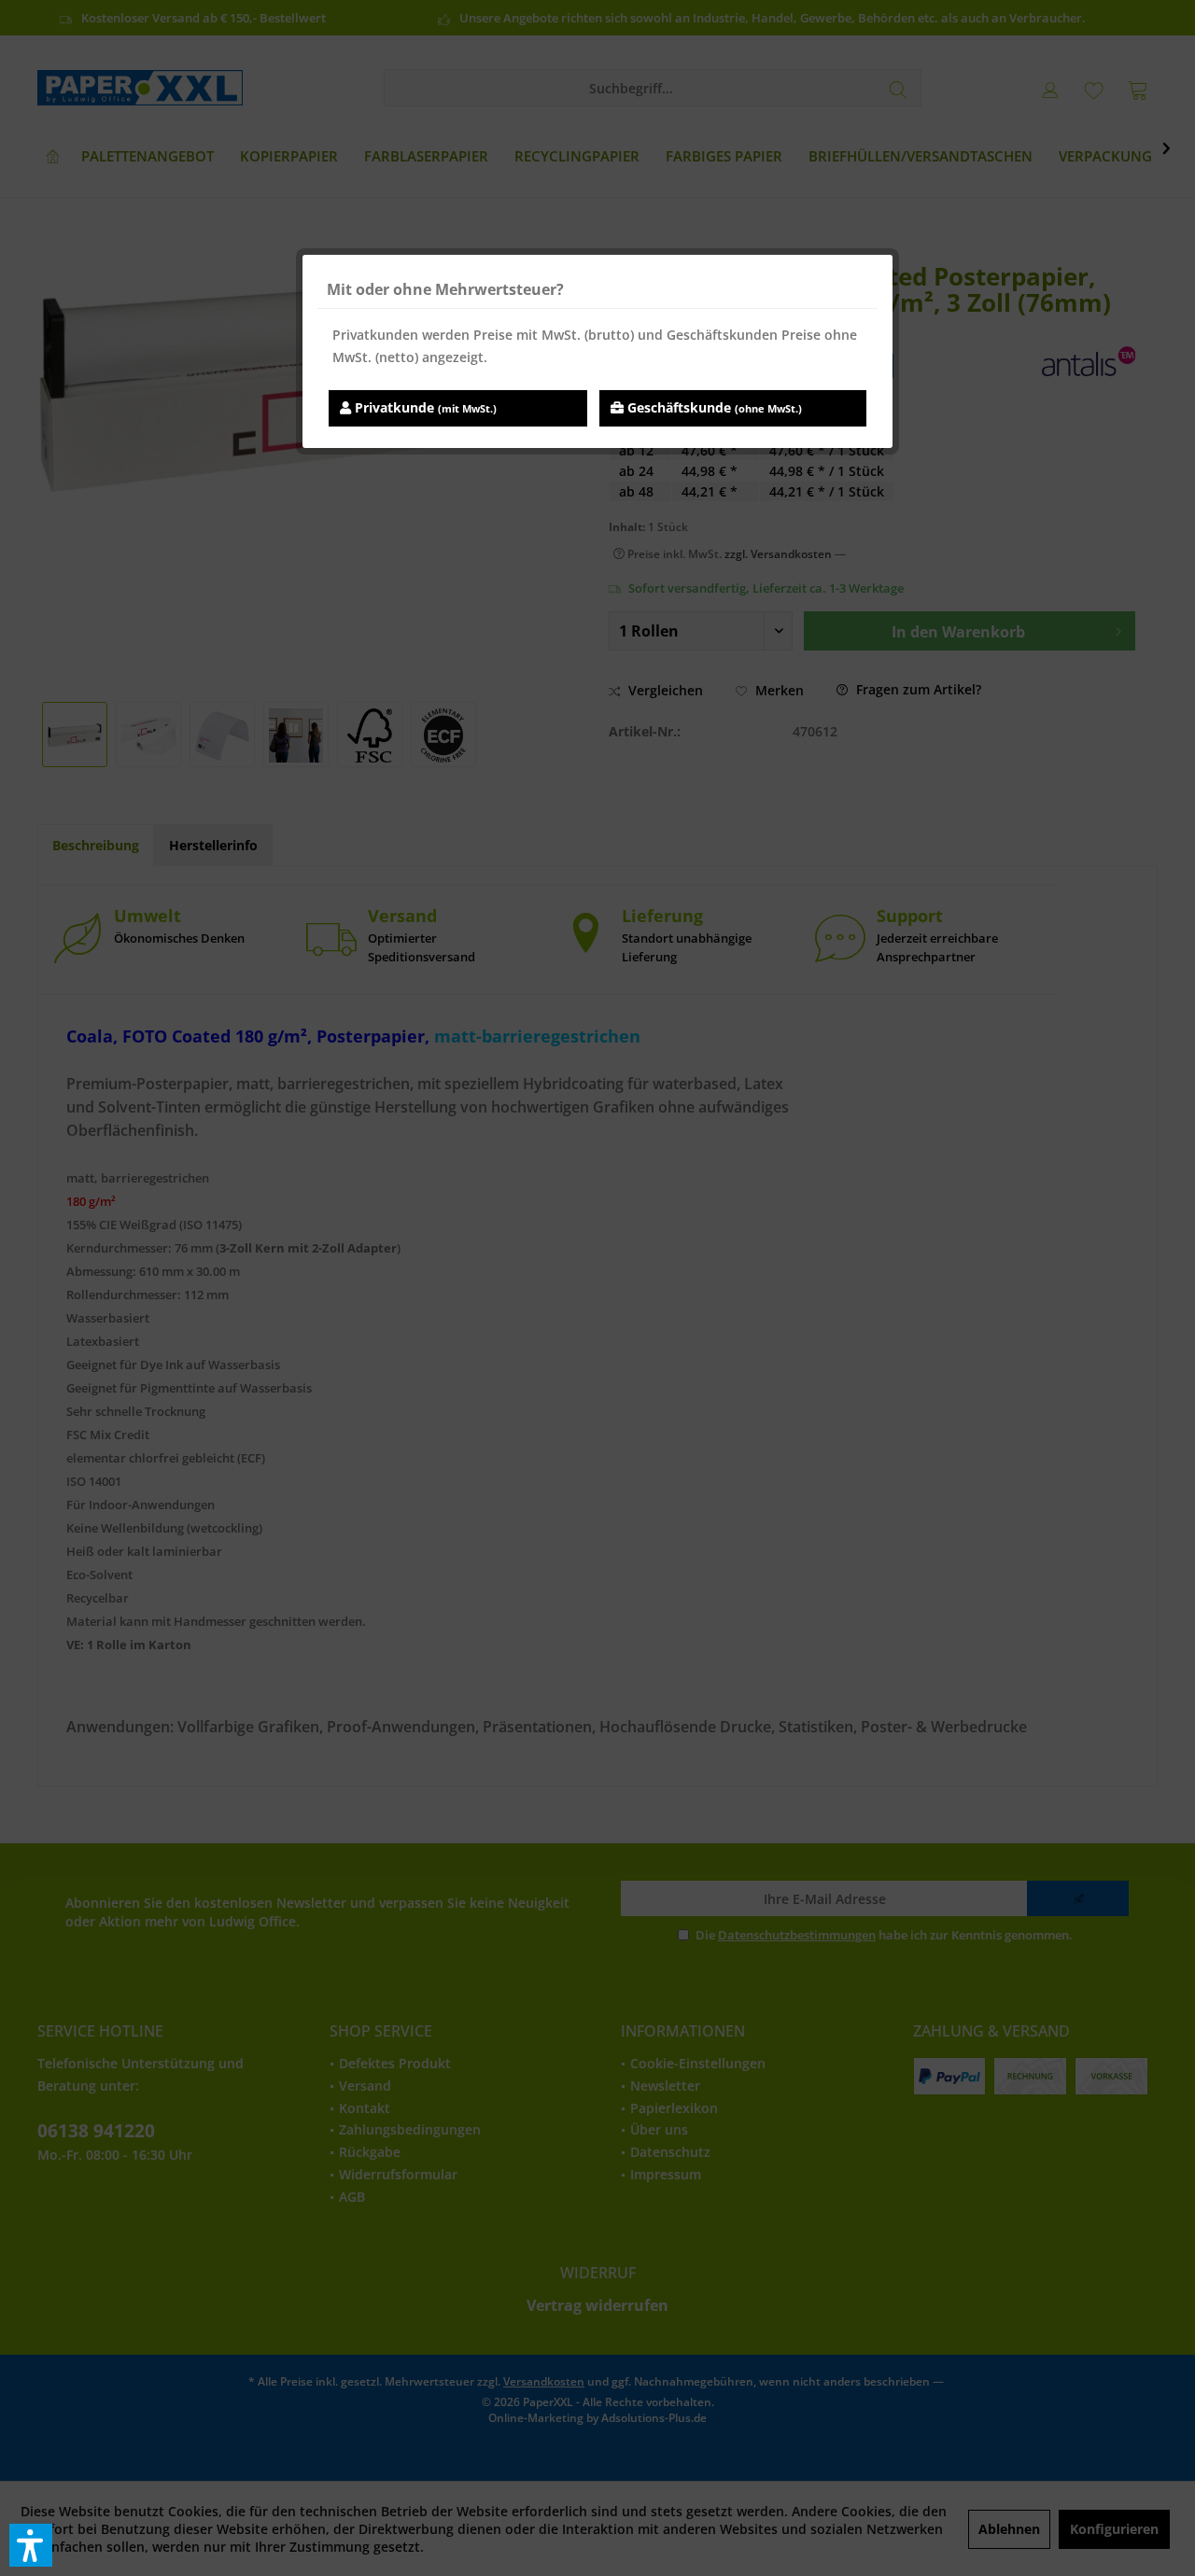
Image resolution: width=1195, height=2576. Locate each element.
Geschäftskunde (713, 407)
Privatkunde (424, 407)
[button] (31, 2545)
